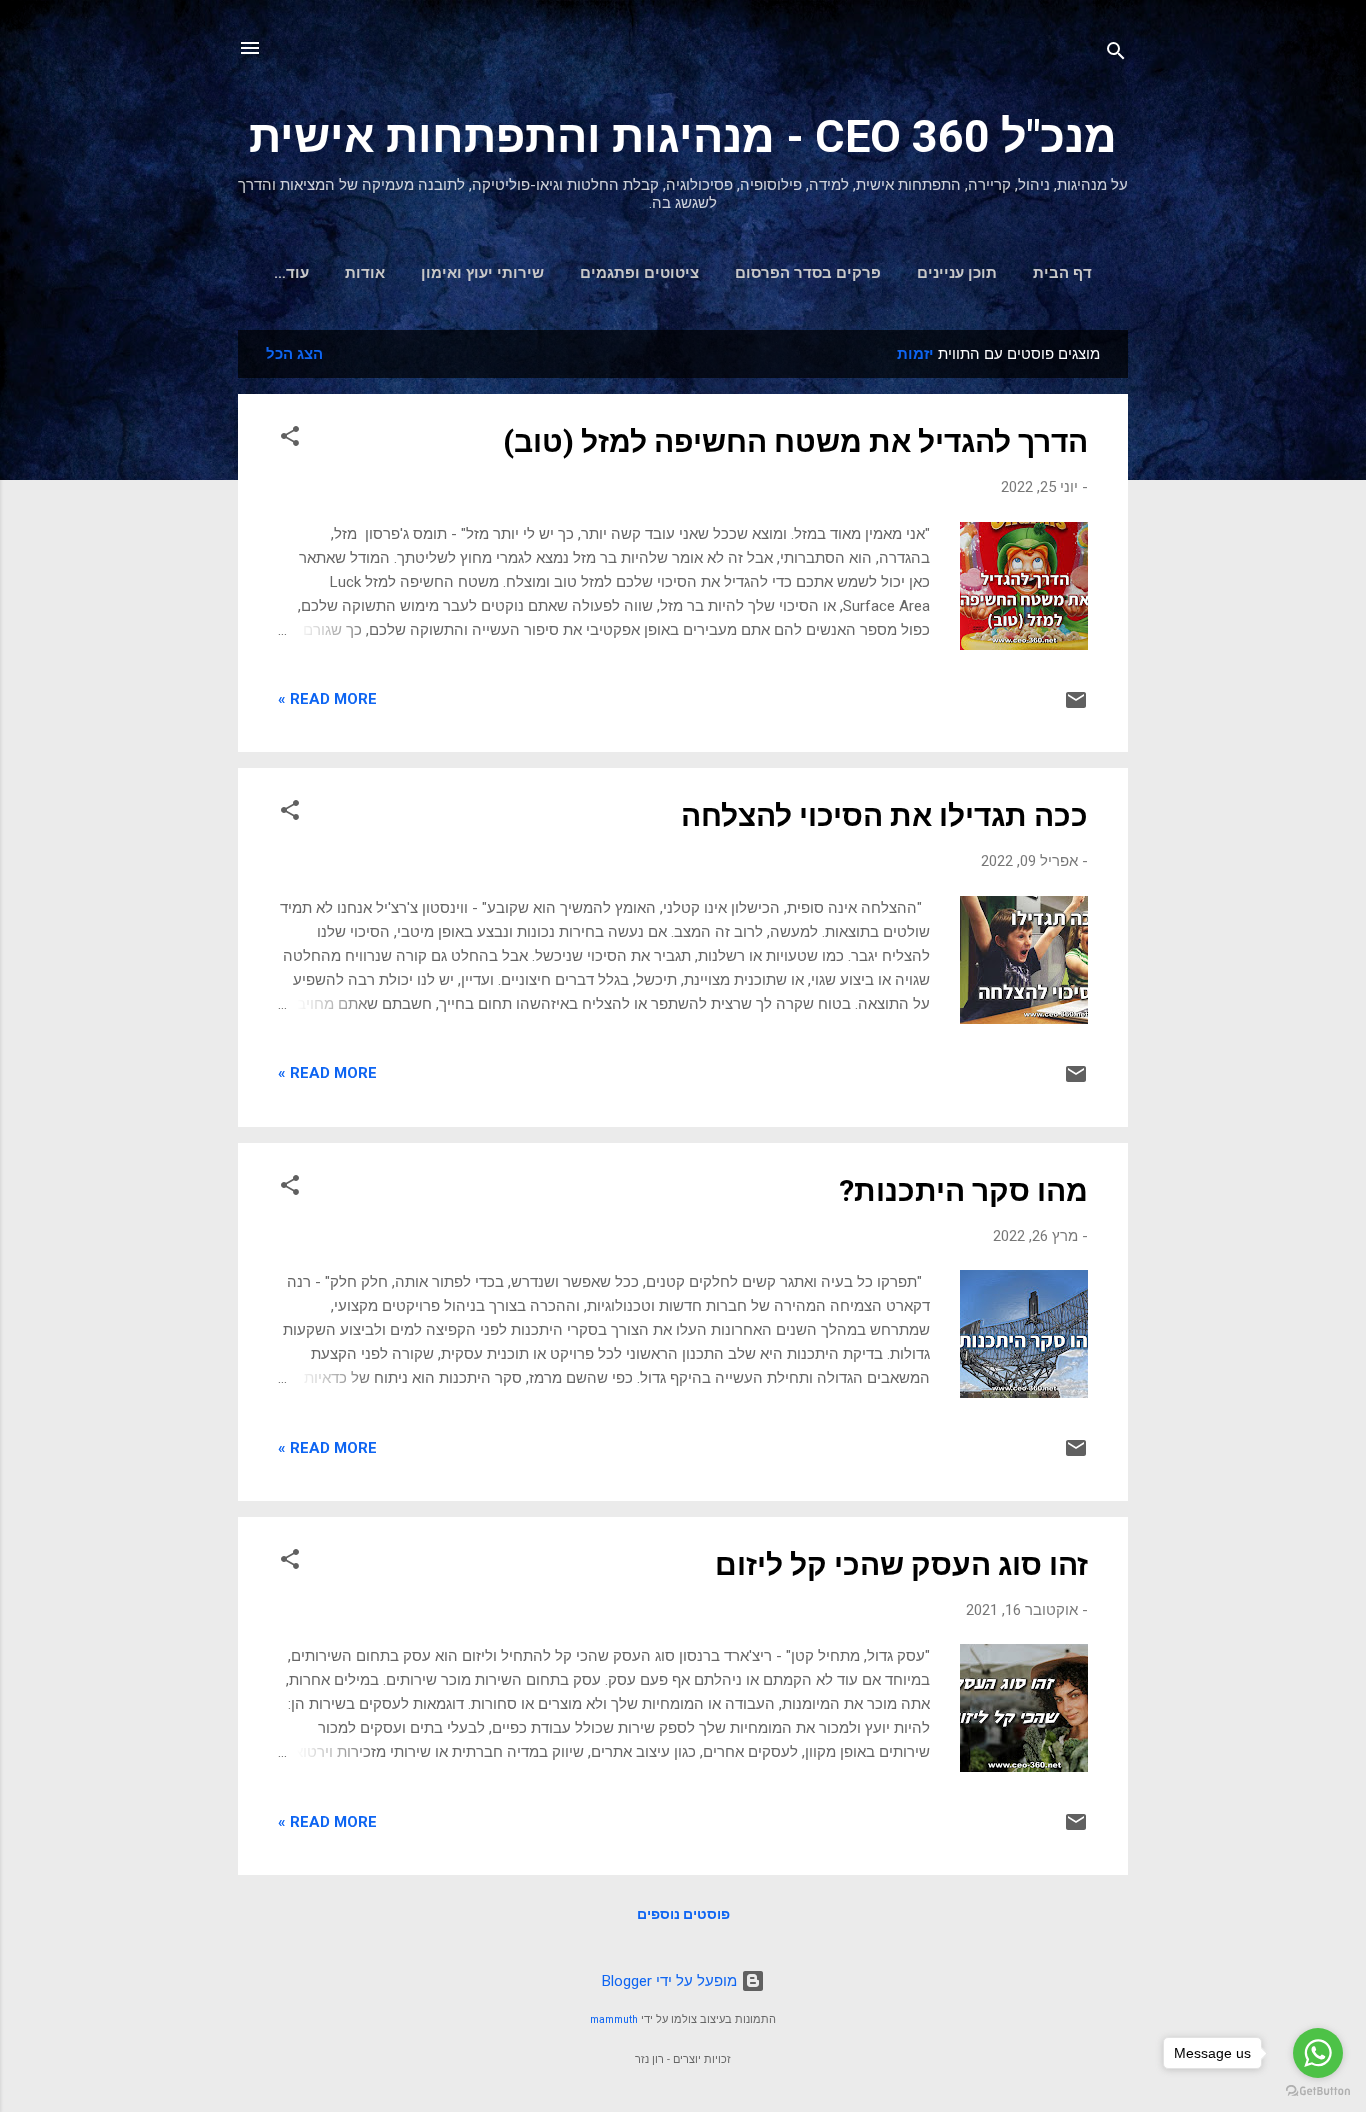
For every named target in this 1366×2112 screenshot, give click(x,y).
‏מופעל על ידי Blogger (671, 1981)
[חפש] (1116, 54)
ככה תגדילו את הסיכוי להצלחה (884, 815)
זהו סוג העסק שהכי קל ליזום (901, 1564)
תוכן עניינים (957, 273)
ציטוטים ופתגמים (639, 273)
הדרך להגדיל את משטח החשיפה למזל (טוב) (795, 441)
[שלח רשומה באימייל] (1076, 707)
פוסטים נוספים (683, 1914)
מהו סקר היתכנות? (963, 1190)
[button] (290, 439)
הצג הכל (294, 354)
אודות (365, 273)
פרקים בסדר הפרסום (808, 273)
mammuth (614, 2019)
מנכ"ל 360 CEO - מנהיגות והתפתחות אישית (683, 136)
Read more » (327, 699)
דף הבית (1062, 273)
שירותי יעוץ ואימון (482, 273)
